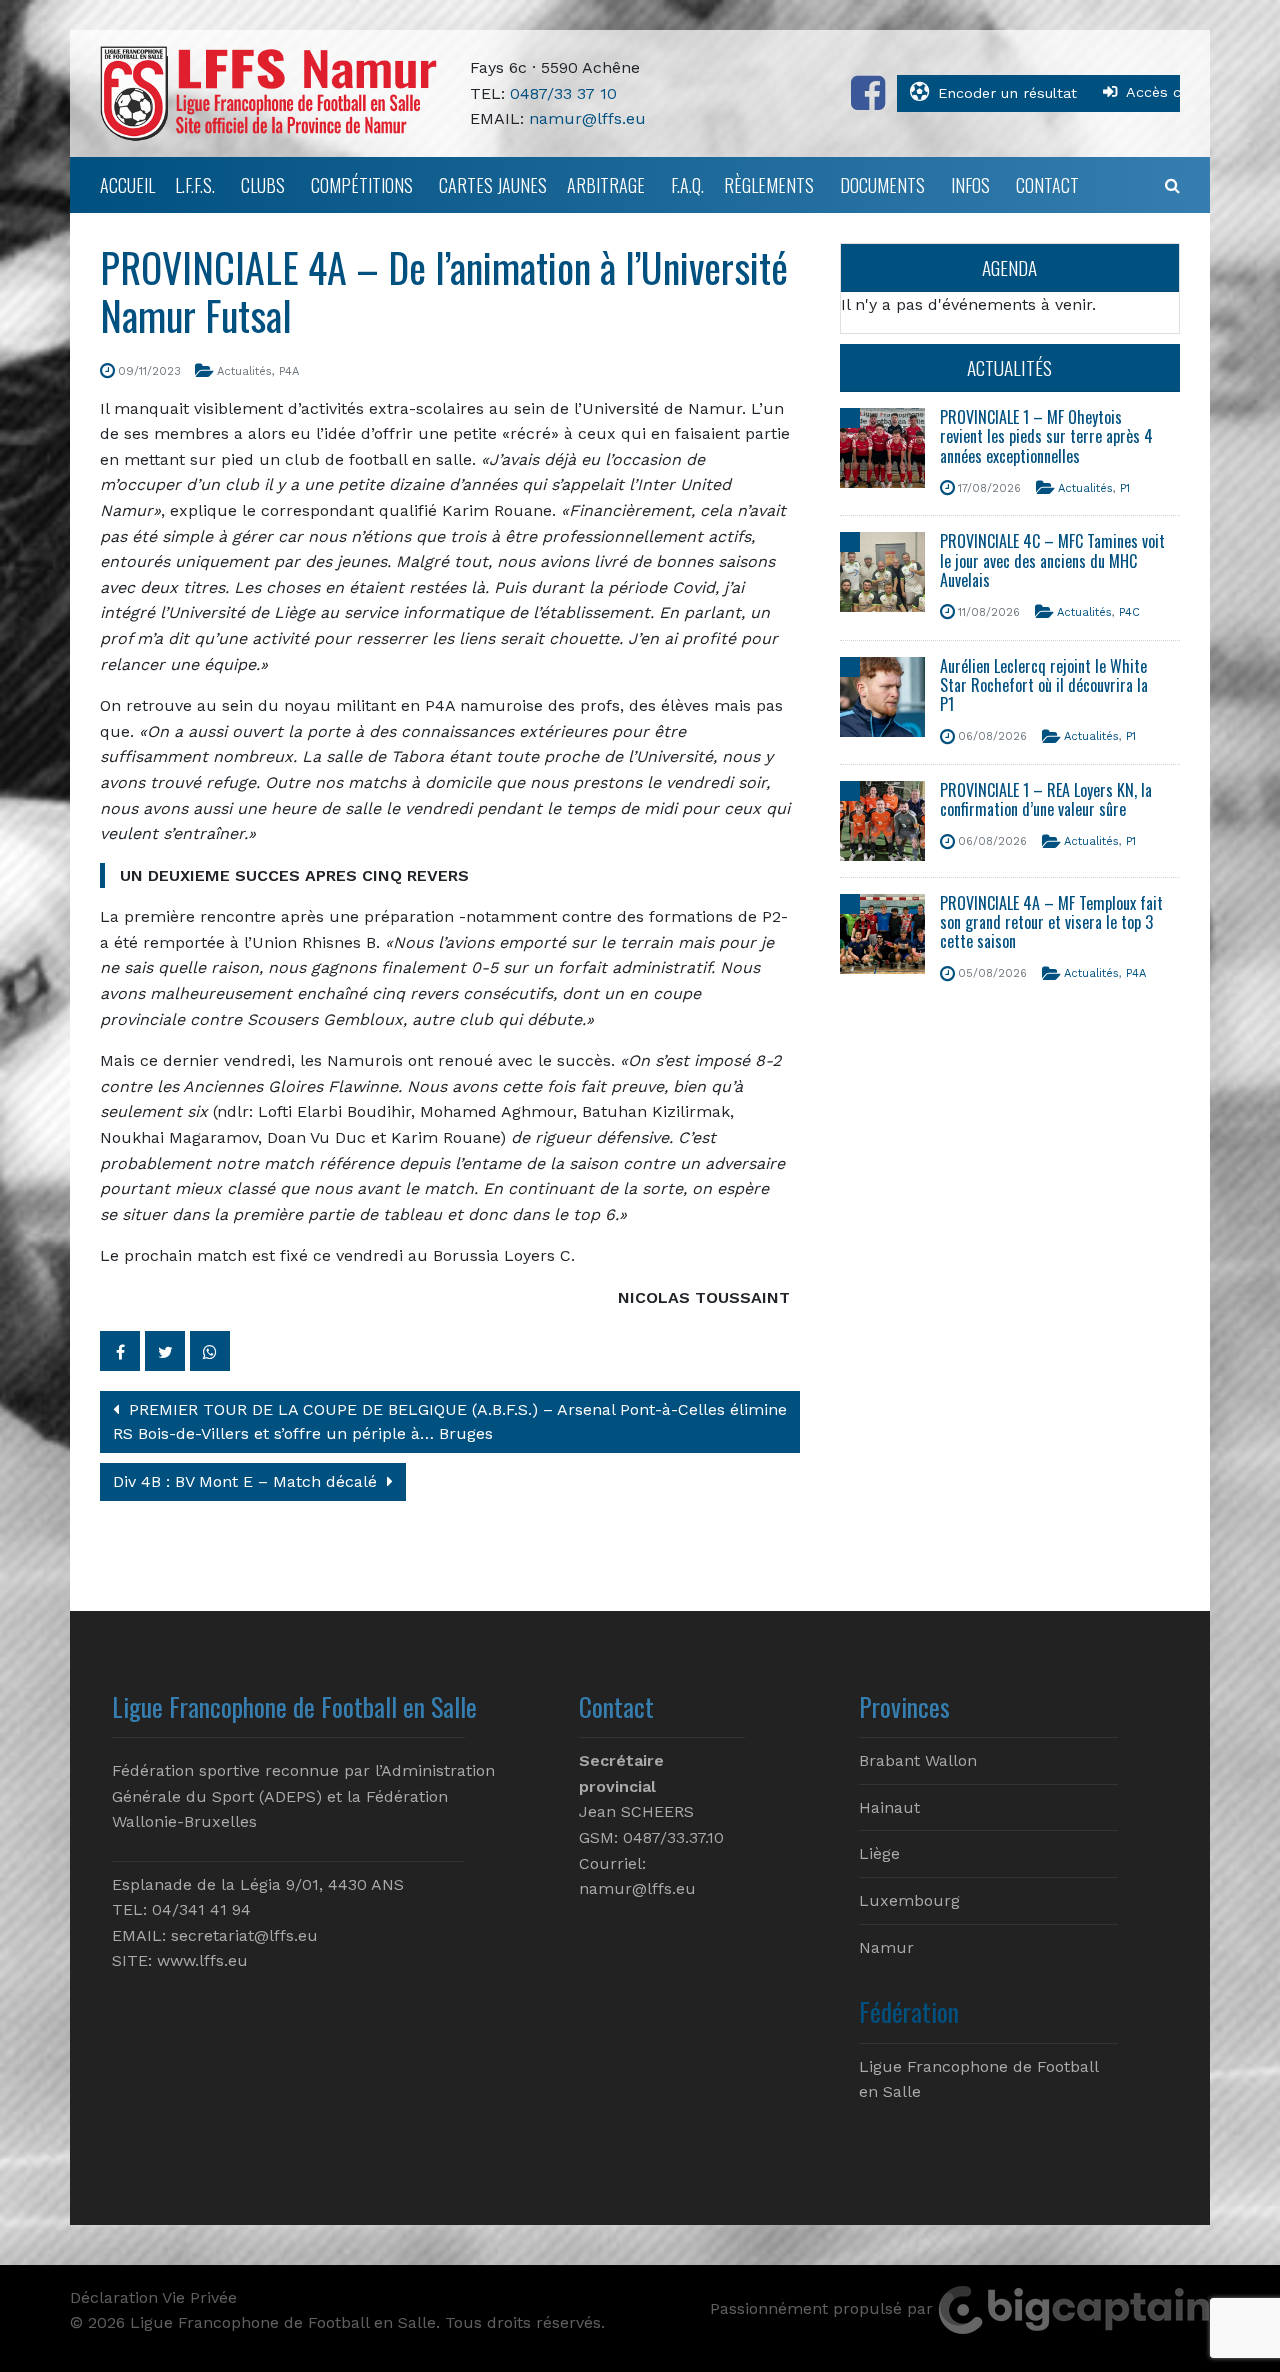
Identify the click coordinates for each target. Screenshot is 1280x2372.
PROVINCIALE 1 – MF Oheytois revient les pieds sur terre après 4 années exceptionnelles (1046, 436)
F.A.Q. (687, 185)
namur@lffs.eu (587, 118)
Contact (1047, 185)
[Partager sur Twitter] (165, 1351)
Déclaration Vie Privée (153, 2297)
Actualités (244, 371)
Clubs (263, 185)
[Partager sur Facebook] (120, 1351)
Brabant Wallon (918, 1760)
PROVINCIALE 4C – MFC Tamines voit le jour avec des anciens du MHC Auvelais (1052, 560)
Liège (879, 1853)
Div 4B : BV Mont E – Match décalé (247, 1481)
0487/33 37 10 (563, 93)
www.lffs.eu (202, 1960)
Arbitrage (606, 185)
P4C (1129, 612)
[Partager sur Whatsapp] (210, 1351)
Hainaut (889, 1807)
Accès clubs (1168, 92)
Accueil (127, 185)
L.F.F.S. (195, 185)
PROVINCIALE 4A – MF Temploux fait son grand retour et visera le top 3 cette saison (1051, 922)
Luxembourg (909, 1900)
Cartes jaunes (493, 185)
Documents (882, 185)
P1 (1125, 488)
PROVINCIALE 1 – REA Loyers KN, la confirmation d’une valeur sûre (1046, 799)
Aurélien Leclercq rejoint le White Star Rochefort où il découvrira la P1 (1044, 685)
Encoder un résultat (1007, 93)
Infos (970, 185)
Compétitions (362, 185)
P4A (289, 371)
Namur (886, 1947)
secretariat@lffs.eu (244, 1935)
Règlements (769, 185)
